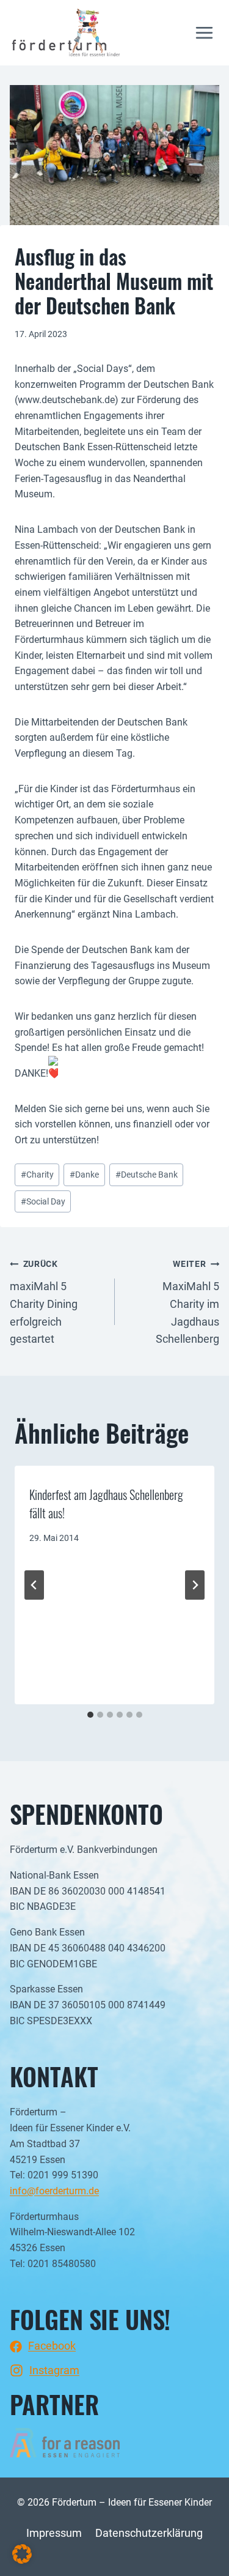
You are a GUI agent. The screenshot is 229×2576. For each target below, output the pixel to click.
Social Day (43, 1202)
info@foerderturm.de (54, 2191)
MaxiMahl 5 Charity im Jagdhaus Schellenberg (187, 1302)
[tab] (90, 1715)
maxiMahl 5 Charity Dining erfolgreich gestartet (44, 1302)
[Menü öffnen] (204, 33)
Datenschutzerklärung (149, 2533)
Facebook (52, 2346)
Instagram (54, 2370)
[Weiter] (195, 1585)
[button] (22, 2554)
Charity (37, 1175)
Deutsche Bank (147, 1175)
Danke (84, 1175)
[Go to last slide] (34, 1585)
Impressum (54, 2533)
